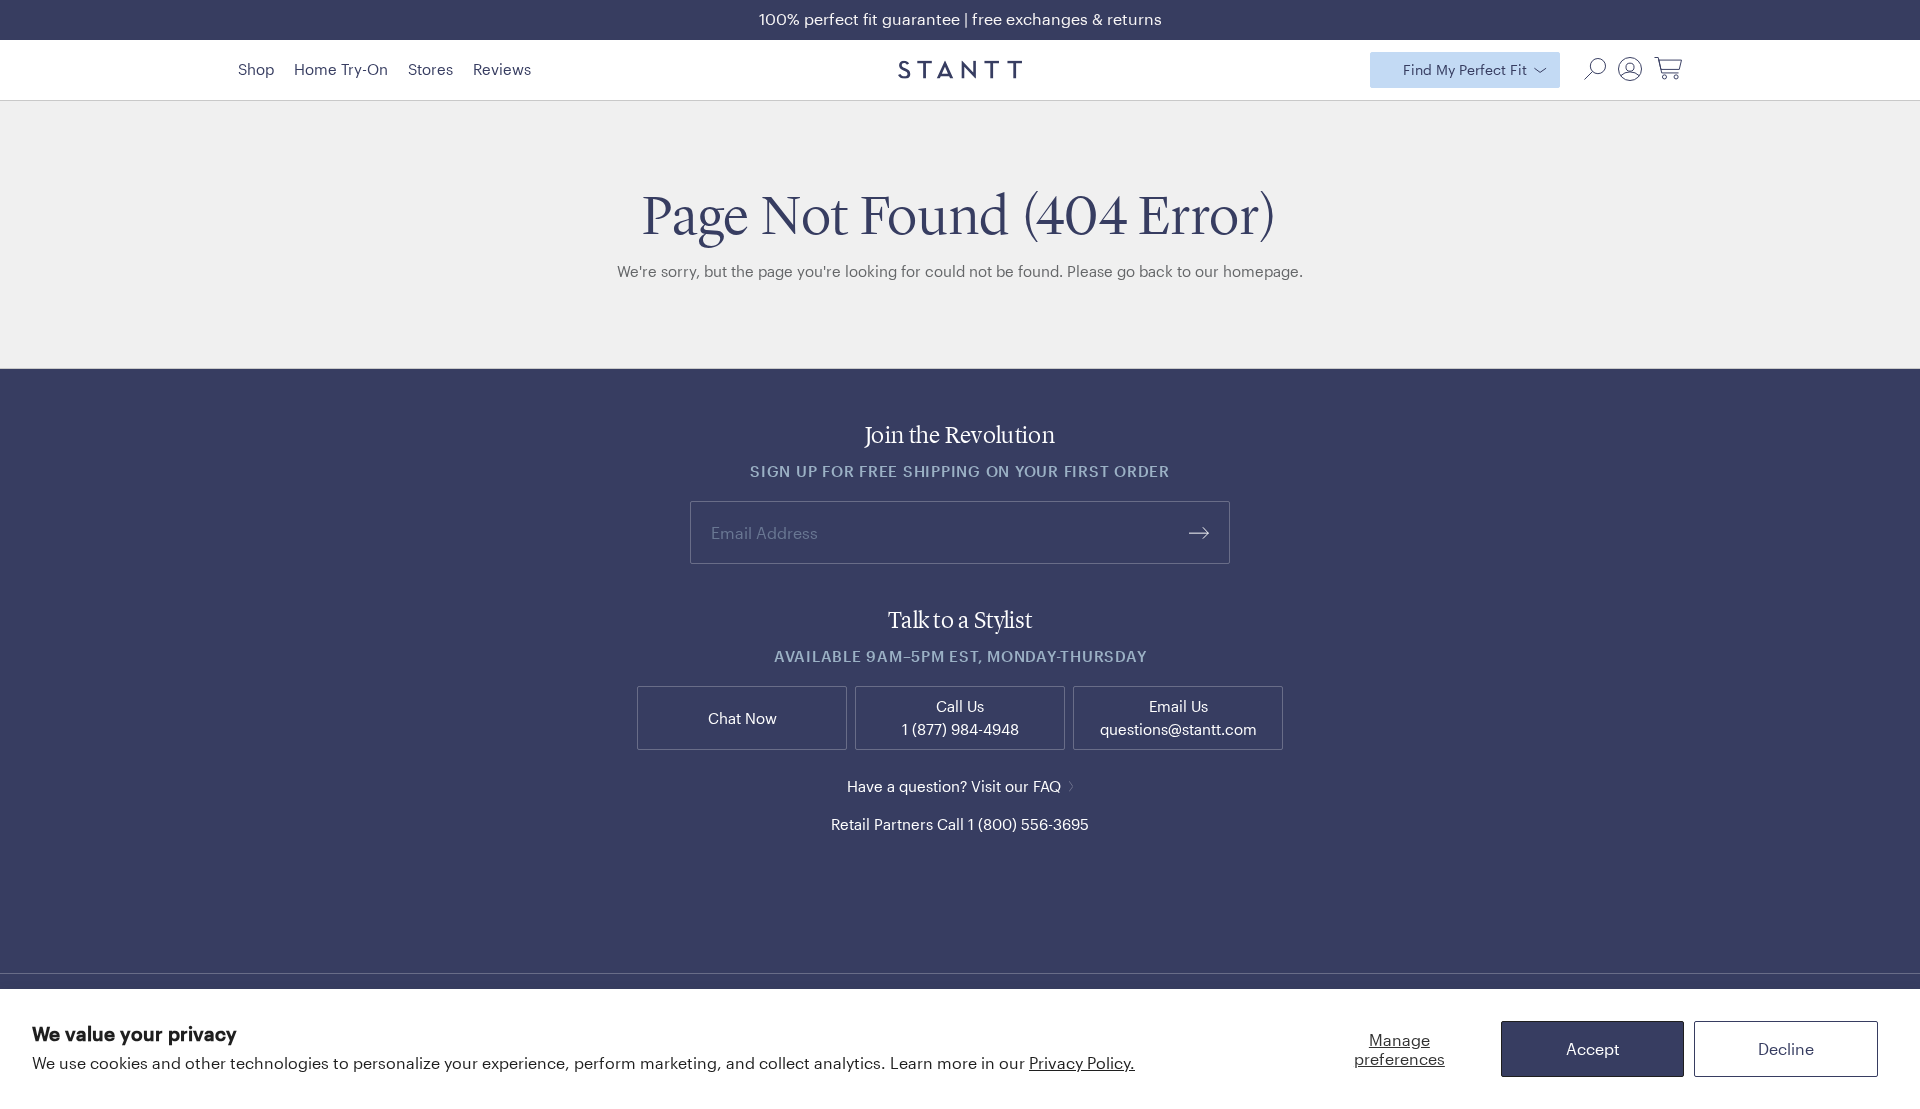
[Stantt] (960, 70)
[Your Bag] (1668, 69)
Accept (1593, 1048)
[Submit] (1199, 532)
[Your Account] (1630, 69)
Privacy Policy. (1082, 1062)
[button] (1595, 69)
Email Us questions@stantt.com (1178, 717)
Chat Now (742, 718)
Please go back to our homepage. (1185, 271)
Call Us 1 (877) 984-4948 (960, 717)
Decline (1786, 1048)
